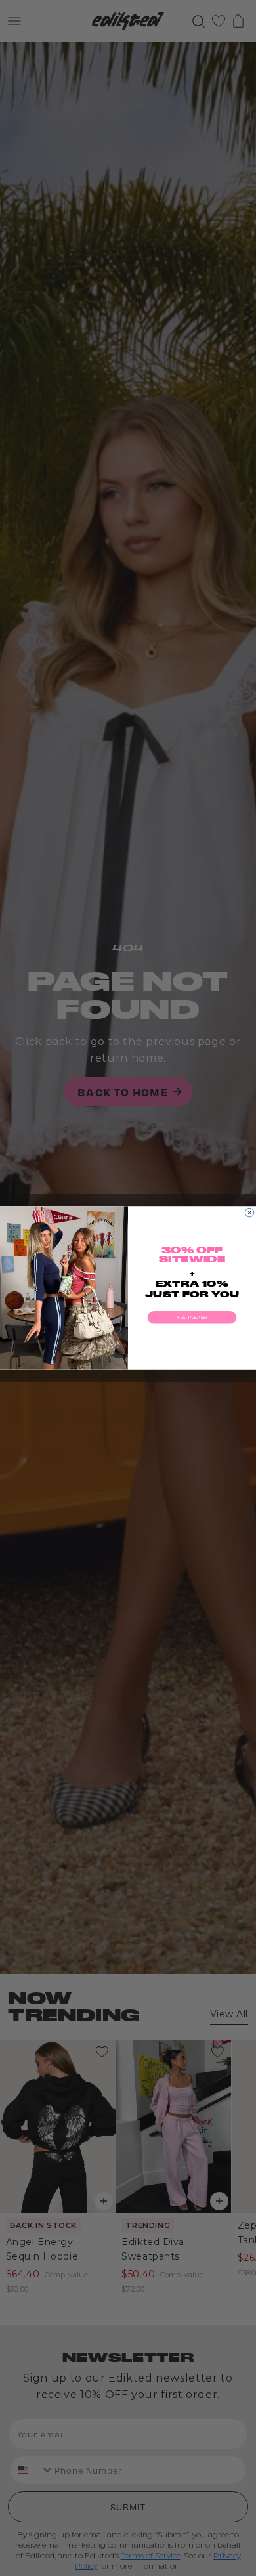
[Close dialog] (249, 1213)
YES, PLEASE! (192, 1318)
